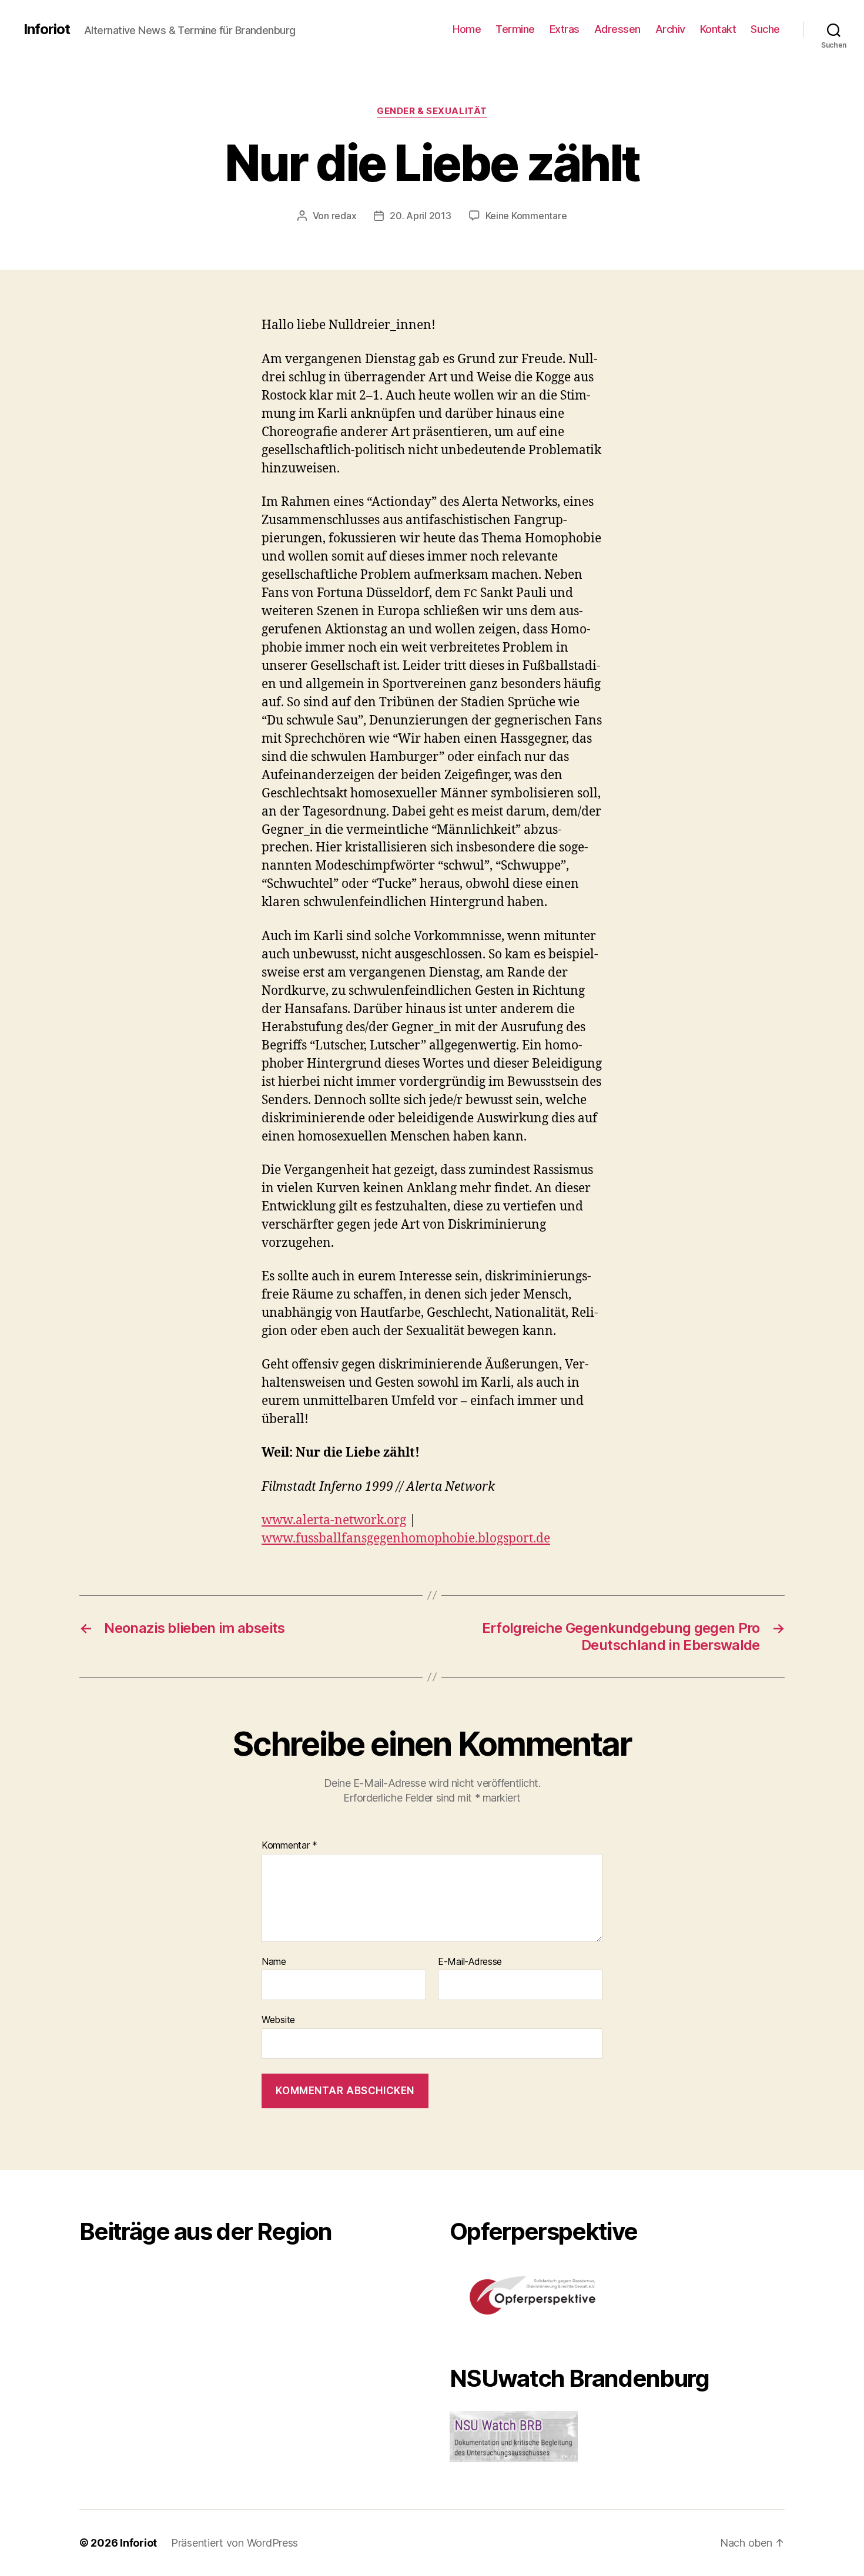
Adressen (617, 29)
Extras (565, 29)
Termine (515, 29)
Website (278, 2020)
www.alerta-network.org (334, 1520)
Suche (765, 29)
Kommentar (289, 1846)
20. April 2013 (420, 216)
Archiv (670, 29)
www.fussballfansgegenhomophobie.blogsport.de (406, 1539)
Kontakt (718, 29)
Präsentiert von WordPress (235, 2543)
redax (344, 216)
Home (467, 29)
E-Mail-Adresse (470, 1962)
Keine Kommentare (526, 216)
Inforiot (47, 29)
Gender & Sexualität (432, 111)
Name (274, 1962)
